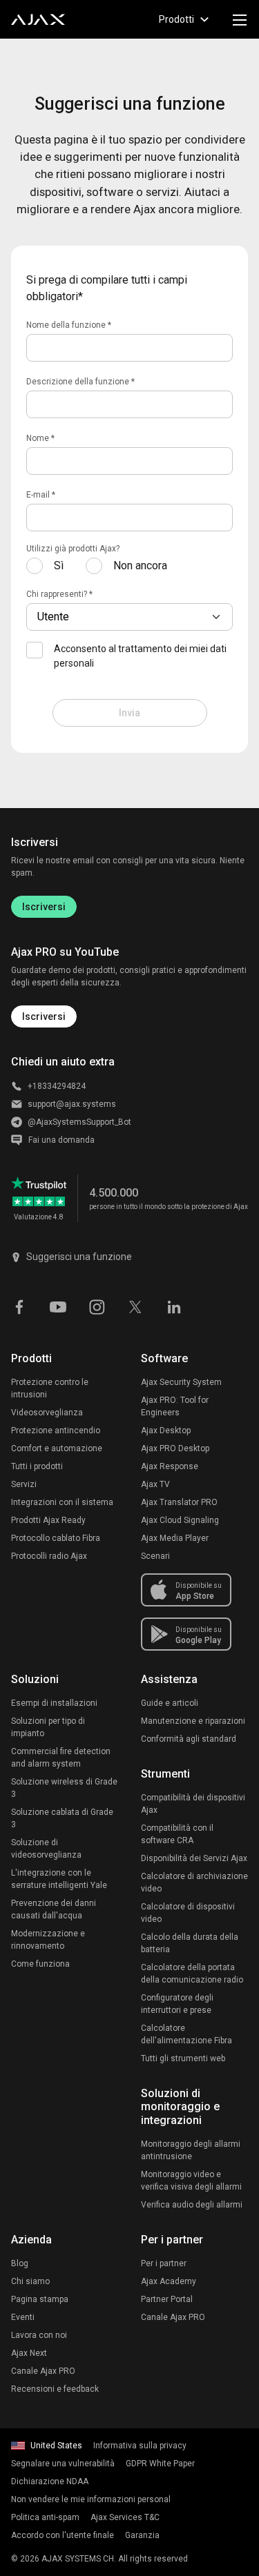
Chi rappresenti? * (59, 594)
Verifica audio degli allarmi (192, 2205)
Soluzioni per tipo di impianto (48, 1727)
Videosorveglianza (47, 1413)
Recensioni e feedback (55, 2389)
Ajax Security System (181, 1382)
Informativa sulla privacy (140, 2446)
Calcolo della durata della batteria (190, 1943)
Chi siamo (30, 2281)
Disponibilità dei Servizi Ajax (194, 1858)
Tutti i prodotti (37, 1466)
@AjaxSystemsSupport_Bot (79, 1122)
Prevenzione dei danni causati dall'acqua (54, 1909)
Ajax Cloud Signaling (180, 1520)
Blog (20, 2263)
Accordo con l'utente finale (63, 2535)
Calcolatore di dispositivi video (188, 1913)
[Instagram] (97, 1306)
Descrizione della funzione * (80, 382)
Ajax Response (170, 1466)
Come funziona (40, 1964)
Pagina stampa (40, 2299)
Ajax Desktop (166, 1430)
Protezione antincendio (56, 1430)
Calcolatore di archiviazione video (194, 1882)
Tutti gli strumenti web (183, 2058)
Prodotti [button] (176, 19)
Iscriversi (44, 907)
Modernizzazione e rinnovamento (48, 1940)
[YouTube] (58, 1306)
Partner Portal (167, 2299)
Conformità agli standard (189, 1739)
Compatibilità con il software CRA (177, 1834)
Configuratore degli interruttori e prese (177, 2004)
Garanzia (142, 2535)
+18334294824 (57, 1086)
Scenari (155, 1556)
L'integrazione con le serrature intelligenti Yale (59, 1879)
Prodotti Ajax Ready (48, 1520)
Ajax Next (29, 2353)
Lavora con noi (39, 2335)
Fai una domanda (61, 1140)
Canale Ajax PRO (43, 2371)
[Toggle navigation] (240, 19)
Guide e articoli (170, 1703)
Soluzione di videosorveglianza (46, 1849)
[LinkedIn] (174, 1306)
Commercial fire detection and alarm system (61, 1758)
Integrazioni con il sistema (62, 1502)
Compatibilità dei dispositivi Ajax (193, 1804)
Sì (59, 566)
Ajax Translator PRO (179, 1502)
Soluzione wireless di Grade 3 (64, 1788)
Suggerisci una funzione (79, 1257)
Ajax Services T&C (125, 2517)
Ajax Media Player (175, 1538)
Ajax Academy (169, 2281)
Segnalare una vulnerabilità (63, 2464)
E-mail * (41, 495)
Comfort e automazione (57, 1448)
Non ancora (140, 566)
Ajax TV (155, 1484)
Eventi (23, 2317)
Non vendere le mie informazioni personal (91, 2499)
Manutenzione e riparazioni (193, 1721)
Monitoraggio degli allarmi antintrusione (191, 2150)
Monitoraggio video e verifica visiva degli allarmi (191, 2181)
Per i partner (164, 2263)
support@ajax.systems (72, 1104)
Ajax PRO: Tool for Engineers (175, 1406)
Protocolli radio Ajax (49, 1556)
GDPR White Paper (160, 2464)
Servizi (24, 1484)
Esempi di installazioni (54, 1703)
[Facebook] (19, 1306)
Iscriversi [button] (44, 1016)
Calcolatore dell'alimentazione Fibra (186, 2034)
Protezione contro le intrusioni (50, 1388)
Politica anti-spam (45, 2517)
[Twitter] (135, 1306)
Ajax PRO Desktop (175, 1448)
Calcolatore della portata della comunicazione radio (192, 1974)
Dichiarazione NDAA (50, 2481)
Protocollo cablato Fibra (56, 1538)
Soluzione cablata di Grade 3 (62, 1818)
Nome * (40, 438)
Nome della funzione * (69, 325)
